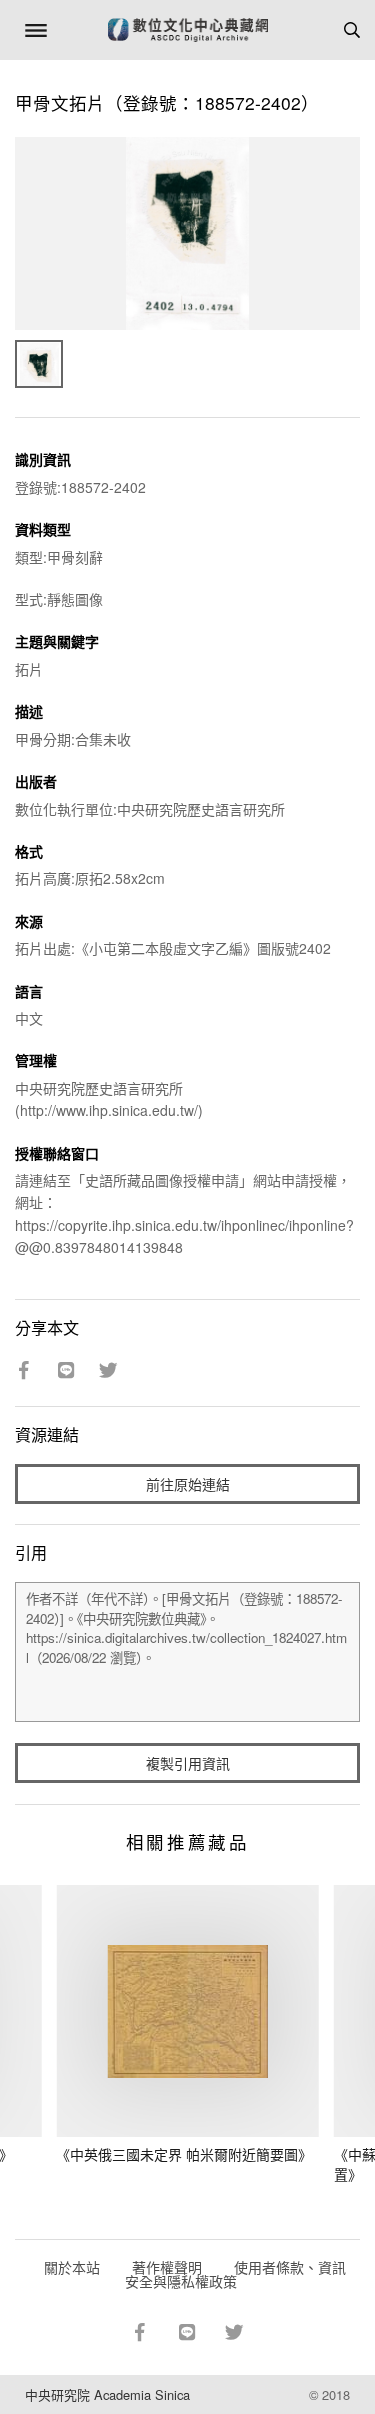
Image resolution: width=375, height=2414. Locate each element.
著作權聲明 (167, 2267)
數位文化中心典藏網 (188, 30)
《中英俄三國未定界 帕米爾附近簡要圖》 (184, 2154)
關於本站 (72, 2267)
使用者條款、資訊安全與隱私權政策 (235, 2274)
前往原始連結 (188, 1484)
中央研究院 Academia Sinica (107, 2394)
